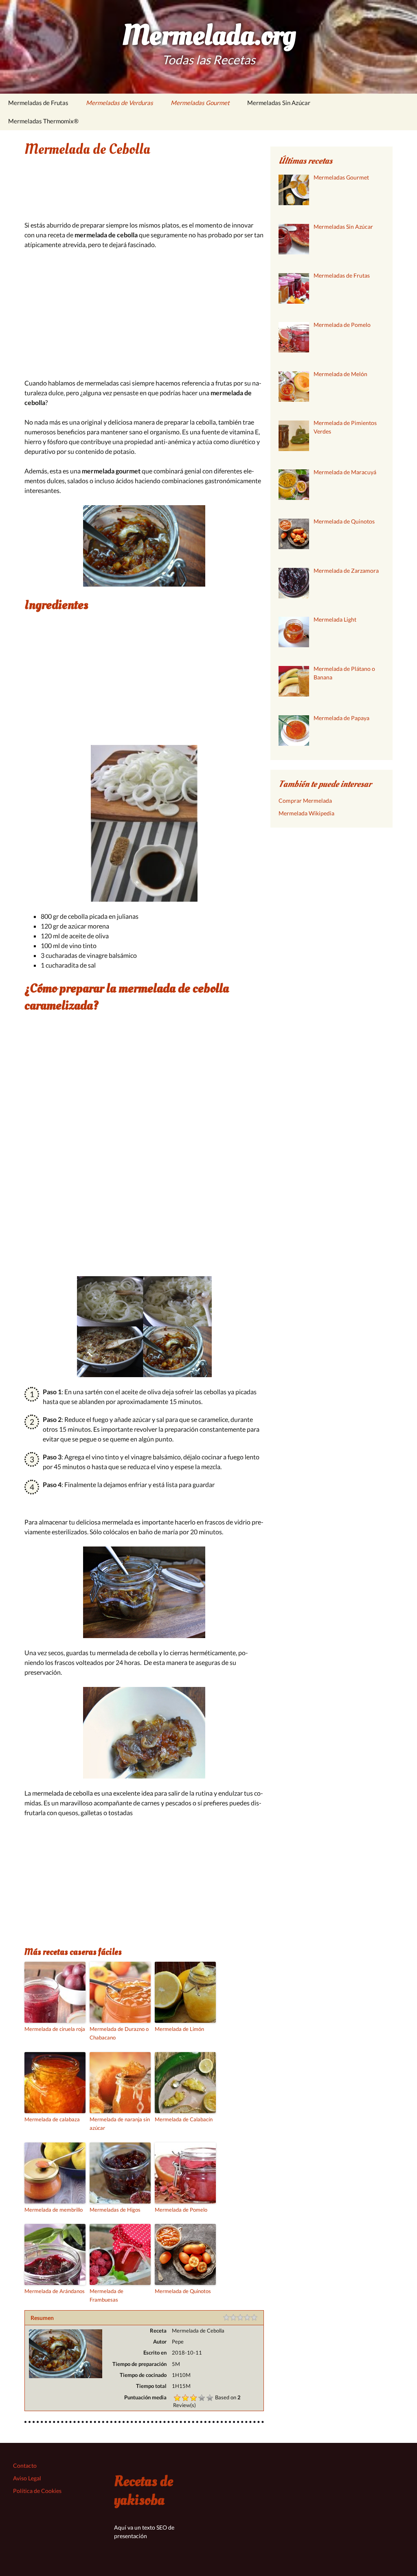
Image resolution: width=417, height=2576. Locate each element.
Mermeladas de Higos (115, 2210)
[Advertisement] (144, 195)
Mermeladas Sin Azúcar (279, 103)
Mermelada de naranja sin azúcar (120, 2124)
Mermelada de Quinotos (183, 2291)
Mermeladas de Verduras (120, 103)
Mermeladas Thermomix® (43, 121)
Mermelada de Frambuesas (106, 2295)
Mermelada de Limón (179, 2029)
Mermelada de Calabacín (184, 2119)
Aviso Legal (27, 2478)
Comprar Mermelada (305, 801)
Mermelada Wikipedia (306, 813)
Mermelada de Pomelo (181, 2210)
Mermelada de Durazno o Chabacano (119, 2033)
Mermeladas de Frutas (38, 103)
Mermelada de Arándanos (55, 2291)
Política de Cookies (37, 2491)
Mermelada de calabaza (52, 2119)
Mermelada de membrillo (54, 2210)
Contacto (25, 2465)
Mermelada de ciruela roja (55, 2029)
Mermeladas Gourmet (200, 103)
